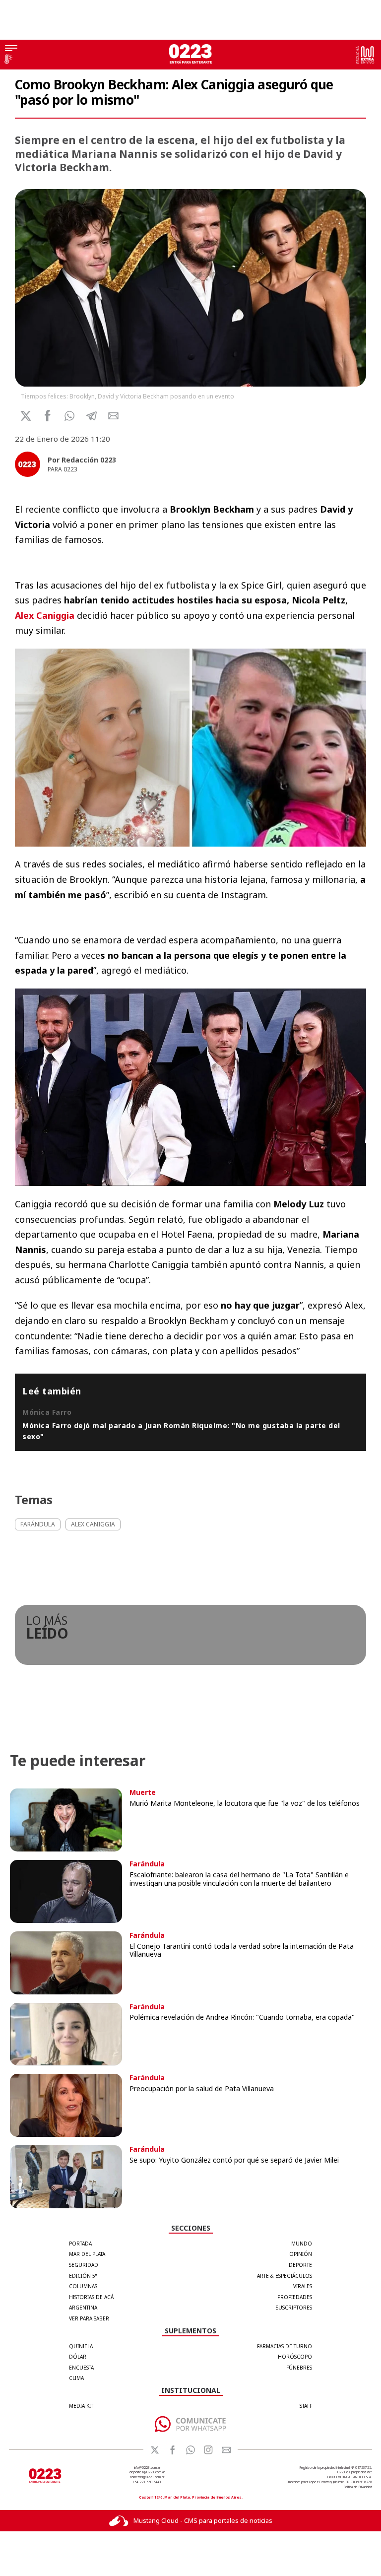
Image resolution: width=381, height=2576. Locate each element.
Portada (80, 2244)
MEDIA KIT (81, 2406)
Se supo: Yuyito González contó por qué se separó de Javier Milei (234, 2160)
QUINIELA (81, 2346)
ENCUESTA (81, 2368)
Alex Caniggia (46, 615)
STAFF (306, 2406)
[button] (70, 416)
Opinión (301, 2254)
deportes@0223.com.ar (147, 2472)
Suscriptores (294, 2308)
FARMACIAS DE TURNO (285, 2346)
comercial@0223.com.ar (147, 2477)
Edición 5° (83, 2276)
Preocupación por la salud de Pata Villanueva (202, 2088)
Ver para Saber (89, 2318)
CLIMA (76, 2378)
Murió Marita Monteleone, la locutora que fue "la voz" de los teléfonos (245, 1803)
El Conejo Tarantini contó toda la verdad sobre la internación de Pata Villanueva (242, 1950)
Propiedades (295, 2297)
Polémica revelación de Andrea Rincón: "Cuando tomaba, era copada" (242, 2017)
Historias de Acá (91, 2297)
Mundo (302, 2244)
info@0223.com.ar (147, 2468)
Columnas (83, 2286)
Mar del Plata (87, 2254)
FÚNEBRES (299, 2368)
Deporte (300, 2265)
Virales (303, 2286)
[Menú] (11, 49)
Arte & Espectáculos (285, 2276)
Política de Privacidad (358, 2487)
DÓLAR (78, 2357)
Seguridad (84, 2265)
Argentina (83, 2308)
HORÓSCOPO (295, 2357)
